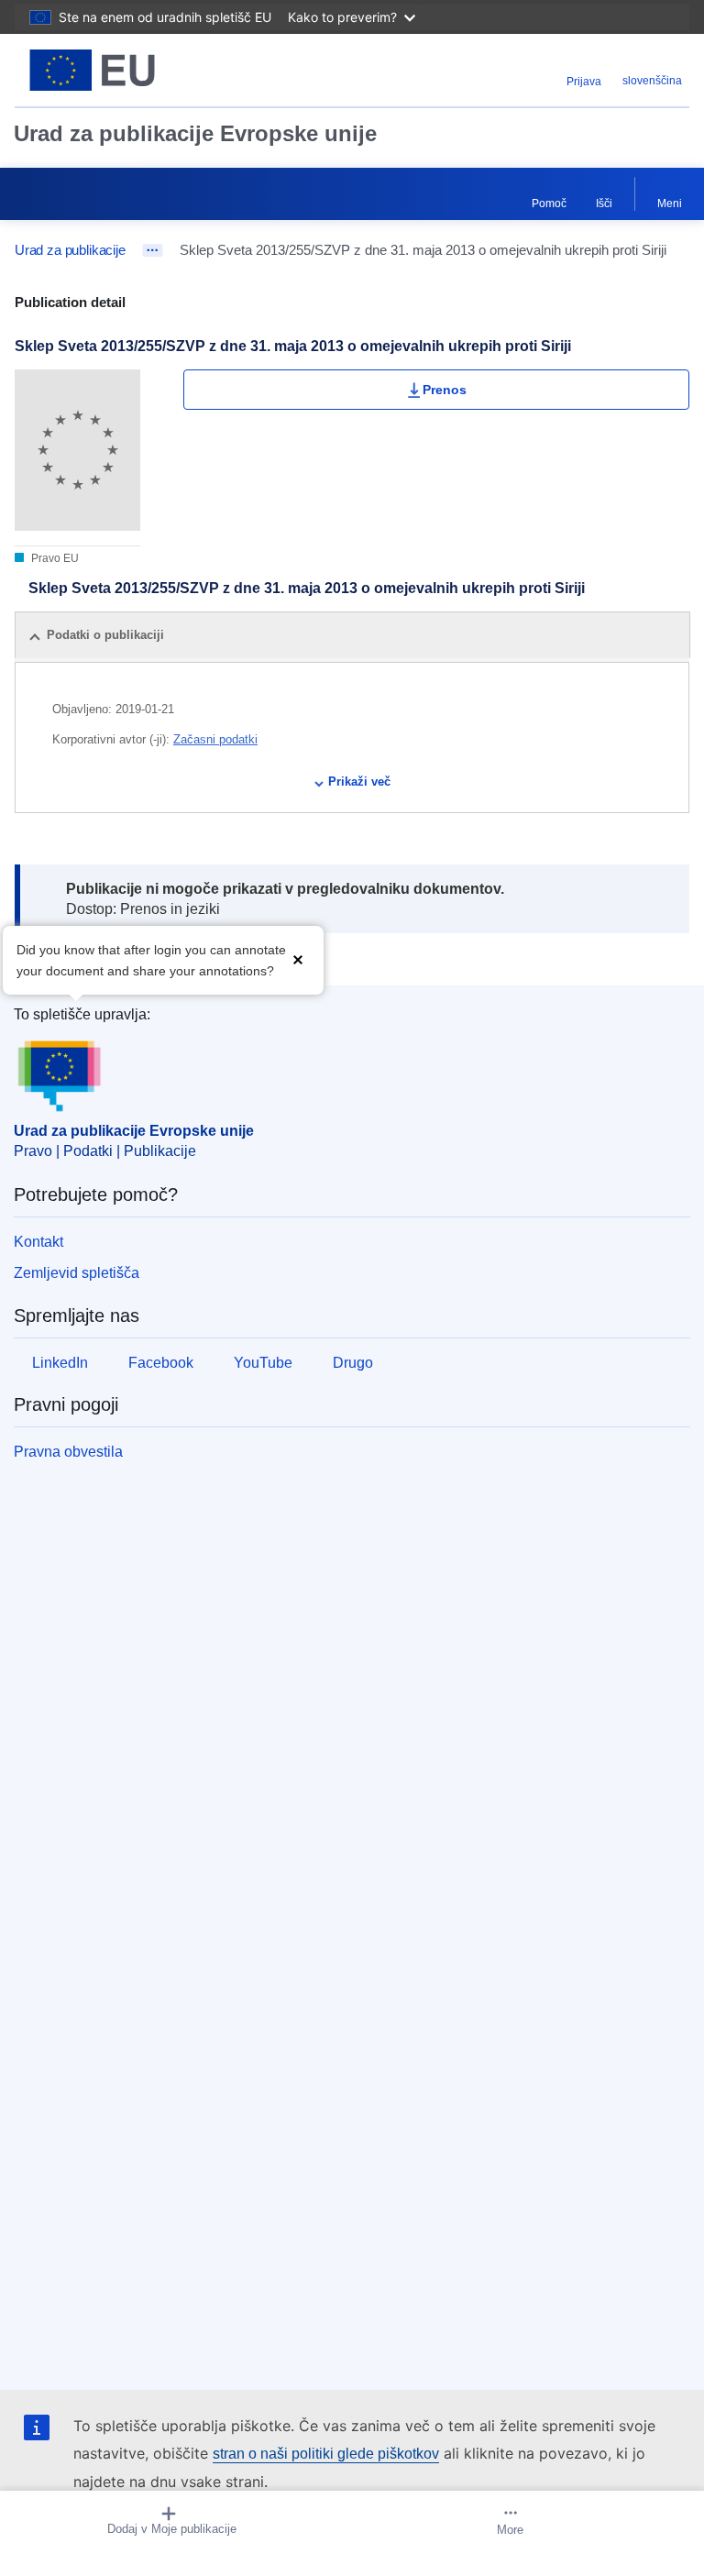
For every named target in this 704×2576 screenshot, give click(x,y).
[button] (298, 958)
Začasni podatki (215, 739)
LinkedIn (60, 1363)
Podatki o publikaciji (105, 635)
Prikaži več (359, 782)
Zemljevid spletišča (77, 1273)
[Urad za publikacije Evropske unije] (133, 70)
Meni (670, 204)
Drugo (353, 1363)
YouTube (263, 1363)
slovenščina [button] (652, 81)
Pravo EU (54, 558)
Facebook (161, 1363)
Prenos (445, 390)
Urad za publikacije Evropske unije (195, 133)
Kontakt (38, 1242)
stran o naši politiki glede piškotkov (326, 2454)
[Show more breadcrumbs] (153, 250)
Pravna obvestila (68, 1452)
